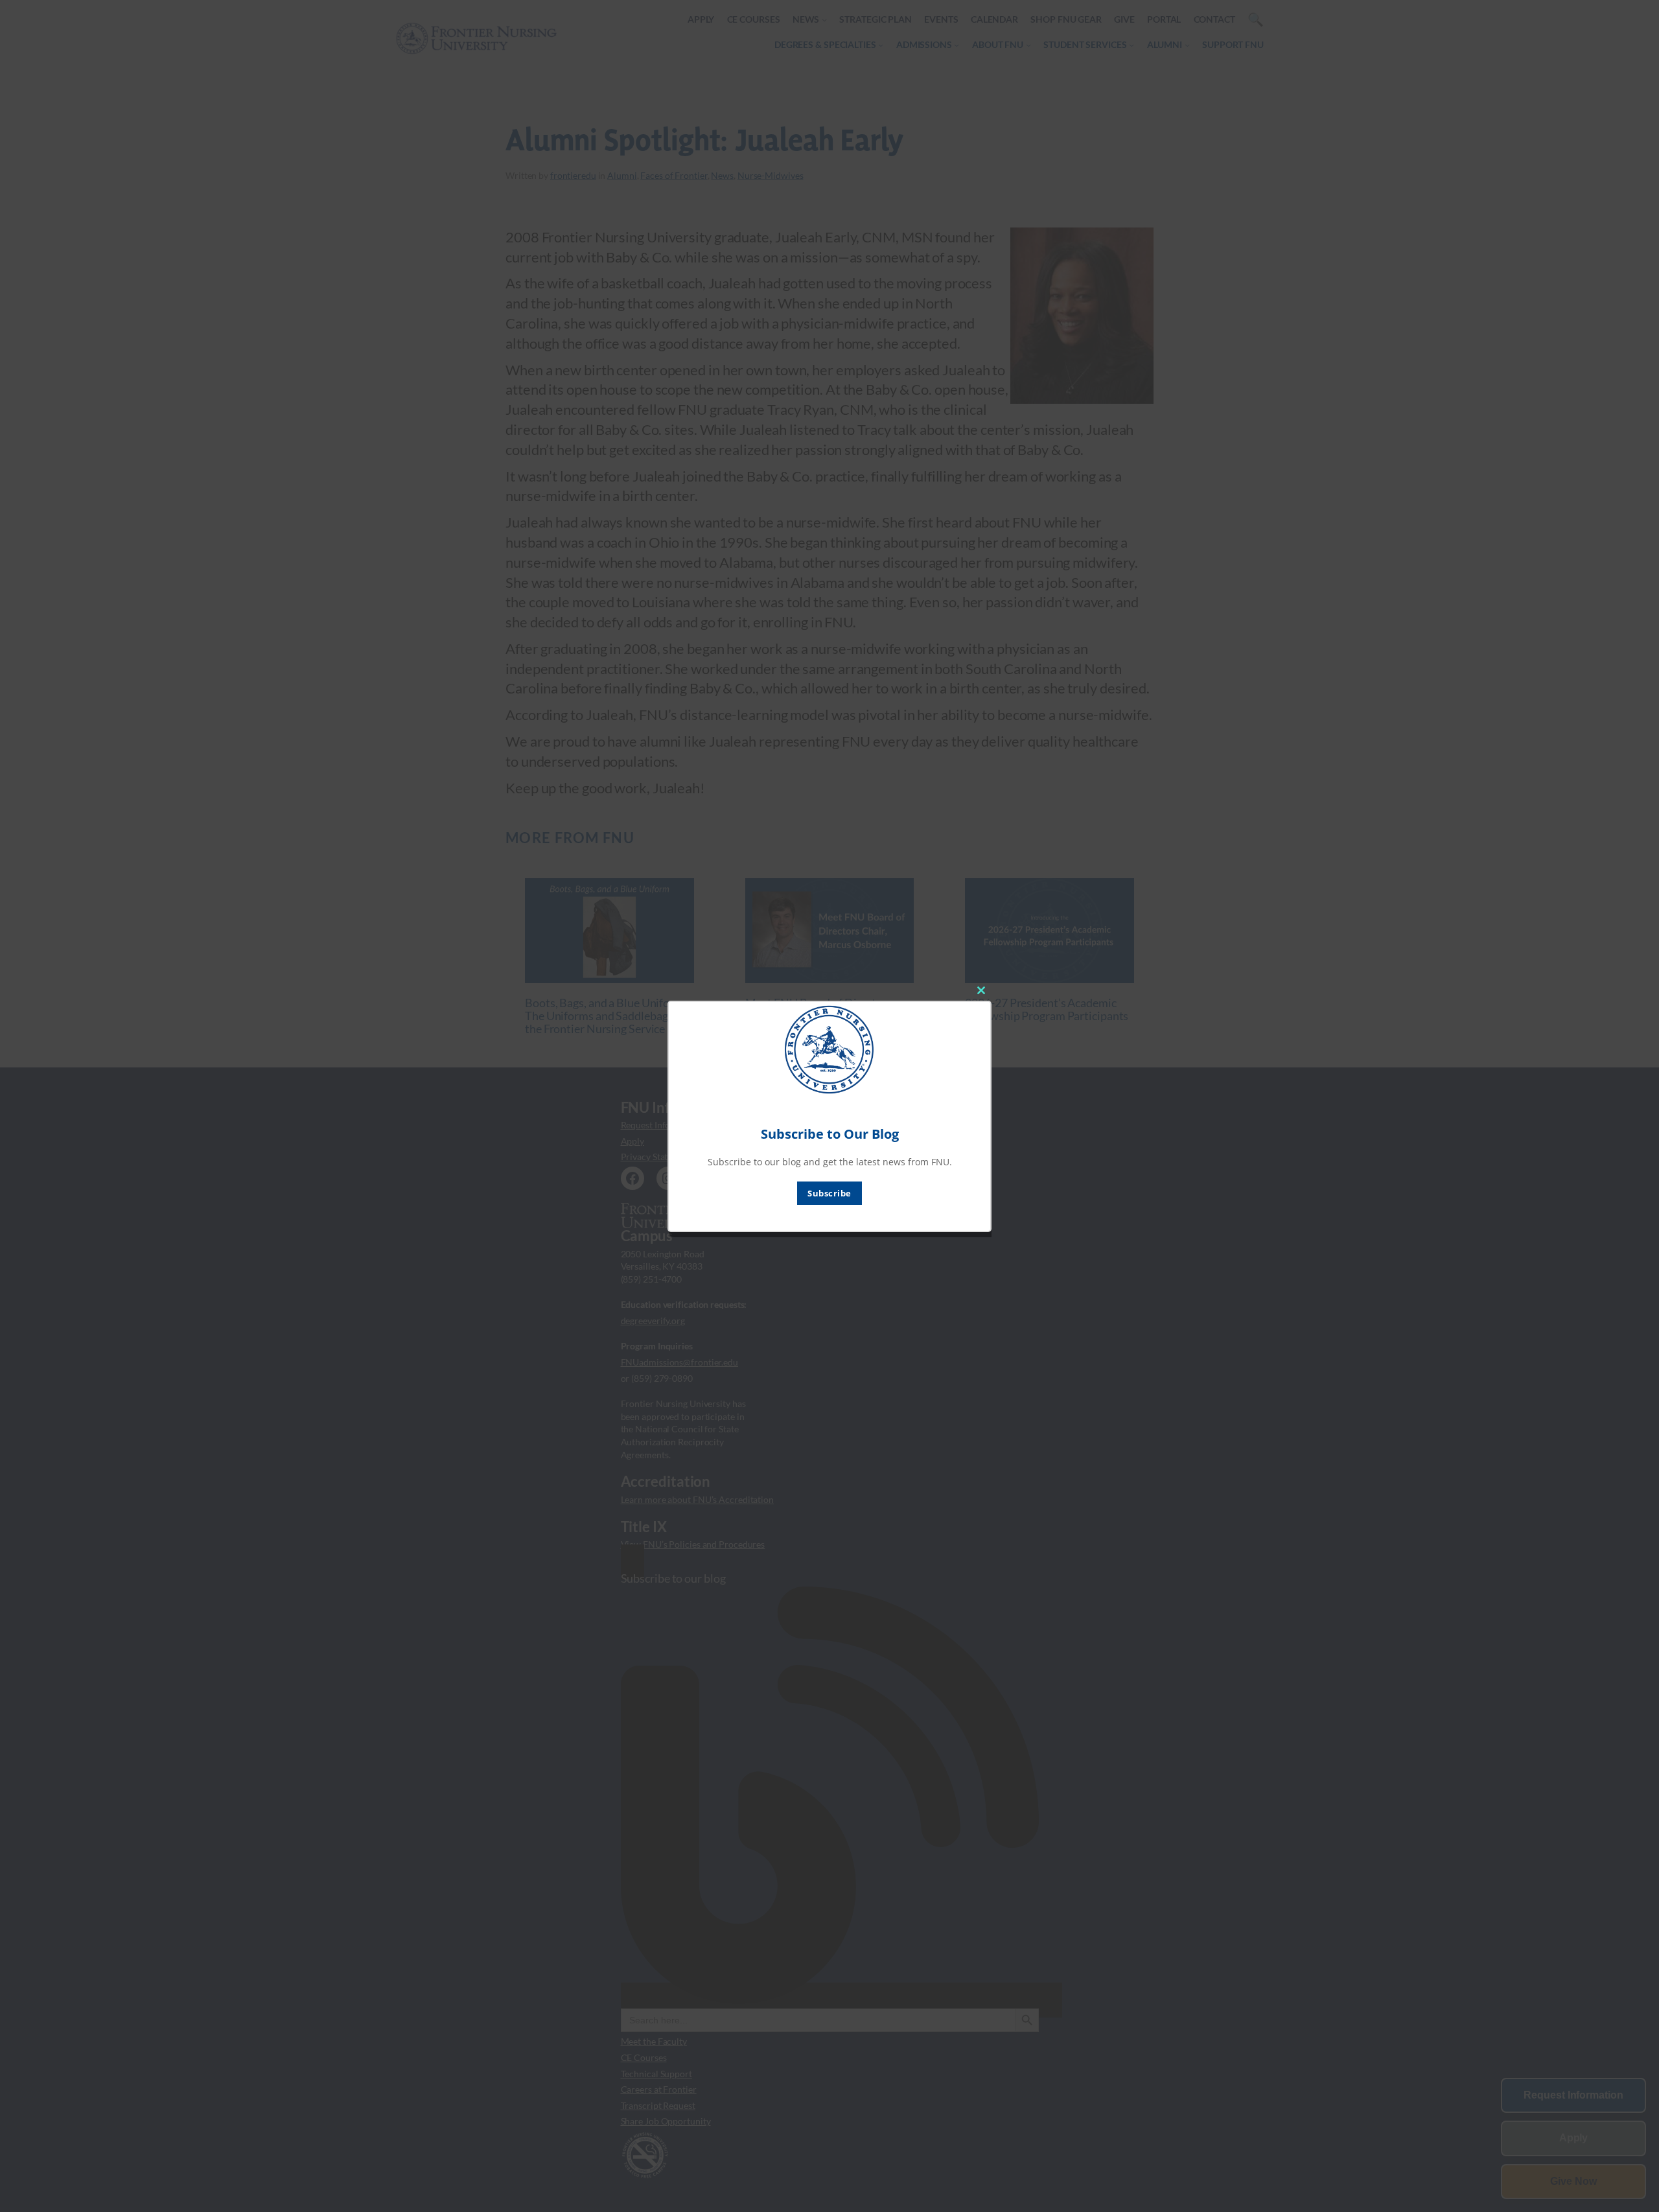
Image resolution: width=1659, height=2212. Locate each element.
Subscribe (829, 1193)
